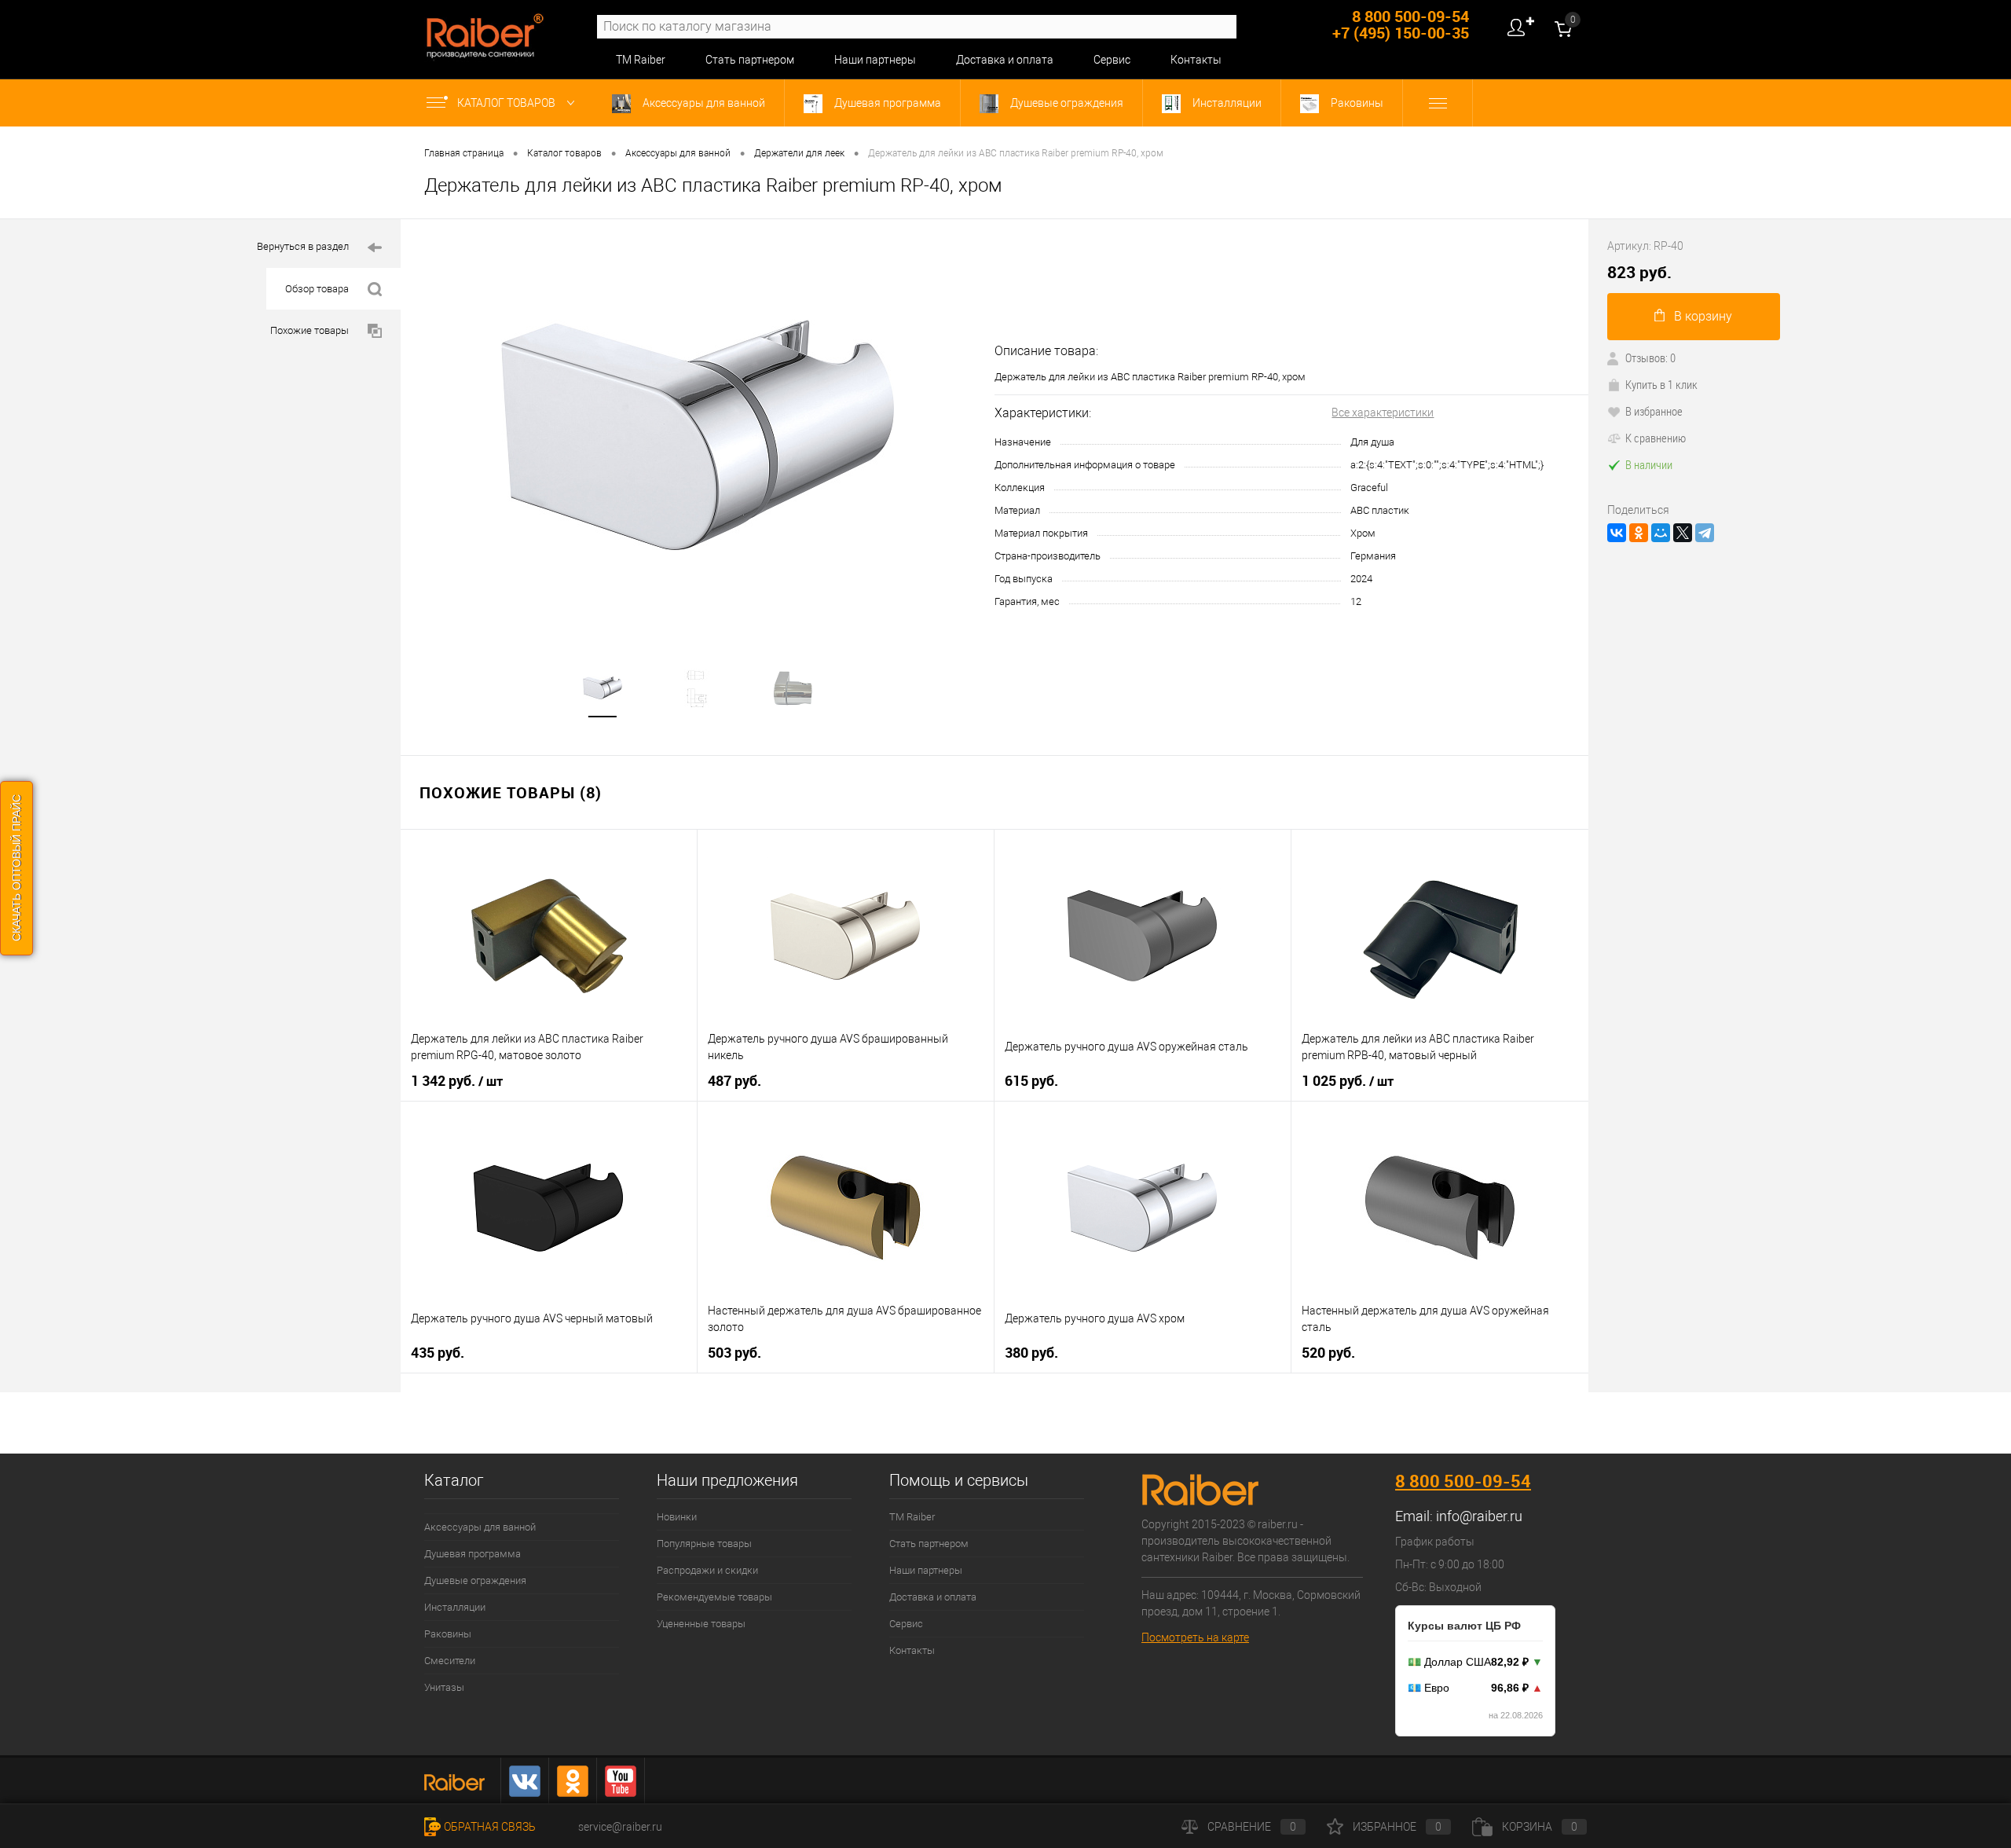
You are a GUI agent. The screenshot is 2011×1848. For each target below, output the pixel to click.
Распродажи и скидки (707, 1570)
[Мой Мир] (1661, 533)
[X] (1683, 533)
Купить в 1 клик (1661, 384)
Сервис (1112, 60)
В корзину (1703, 316)
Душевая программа (886, 103)
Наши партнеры (875, 60)
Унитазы (444, 1687)
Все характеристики (1383, 412)
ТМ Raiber (641, 60)
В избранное (1654, 411)
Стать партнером (750, 60)
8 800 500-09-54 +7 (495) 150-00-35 (1401, 24)
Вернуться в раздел (303, 246)
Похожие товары (310, 330)
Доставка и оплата (1005, 60)
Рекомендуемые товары (714, 1597)
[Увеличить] (698, 435)
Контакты (1196, 60)
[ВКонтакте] (1617, 533)
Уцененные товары (701, 1624)
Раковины (1356, 103)
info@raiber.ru (1479, 1516)
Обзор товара (317, 289)
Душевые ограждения (1066, 103)
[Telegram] (1705, 533)
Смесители (450, 1661)
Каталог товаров (507, 103)
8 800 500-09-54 (1463, 1481)
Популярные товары (704, 1544)
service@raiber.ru (620, 1827)
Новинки (677, 1517)
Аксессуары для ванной (703, 103)
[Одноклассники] (1639, 533)
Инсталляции (1226, 103)
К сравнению (1656, 438)
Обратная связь (490, 1827)
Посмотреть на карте (1195, 1637)
